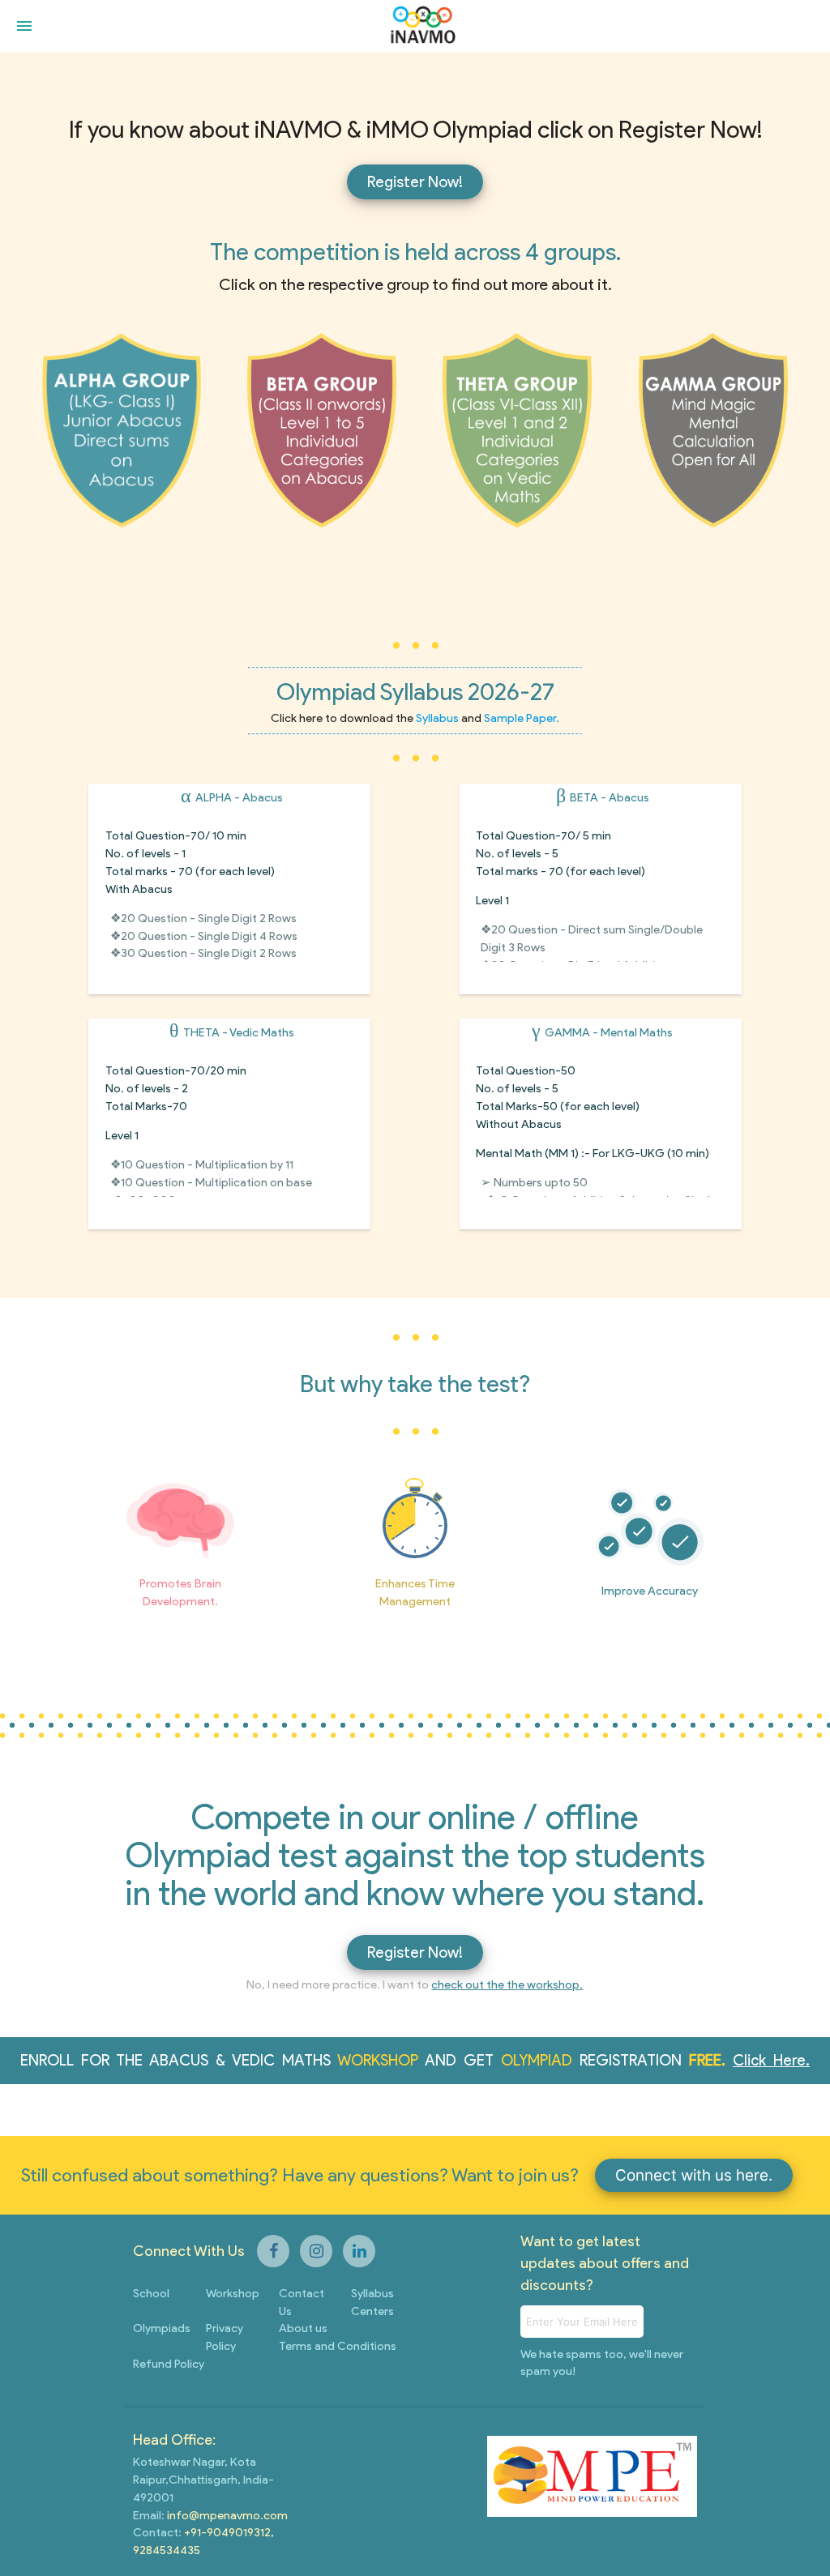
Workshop (233, 2293)
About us (303, 2328)
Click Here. (771, 2060)
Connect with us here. (694, 2175)
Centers (372, 2311)
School (151, 2293)
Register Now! (415, 182)
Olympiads (162, 2328)
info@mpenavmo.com (226, 2515)
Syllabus (439, 718)
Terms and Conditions (338, 2346)
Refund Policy (169, 2364)
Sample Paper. (522, 718)
